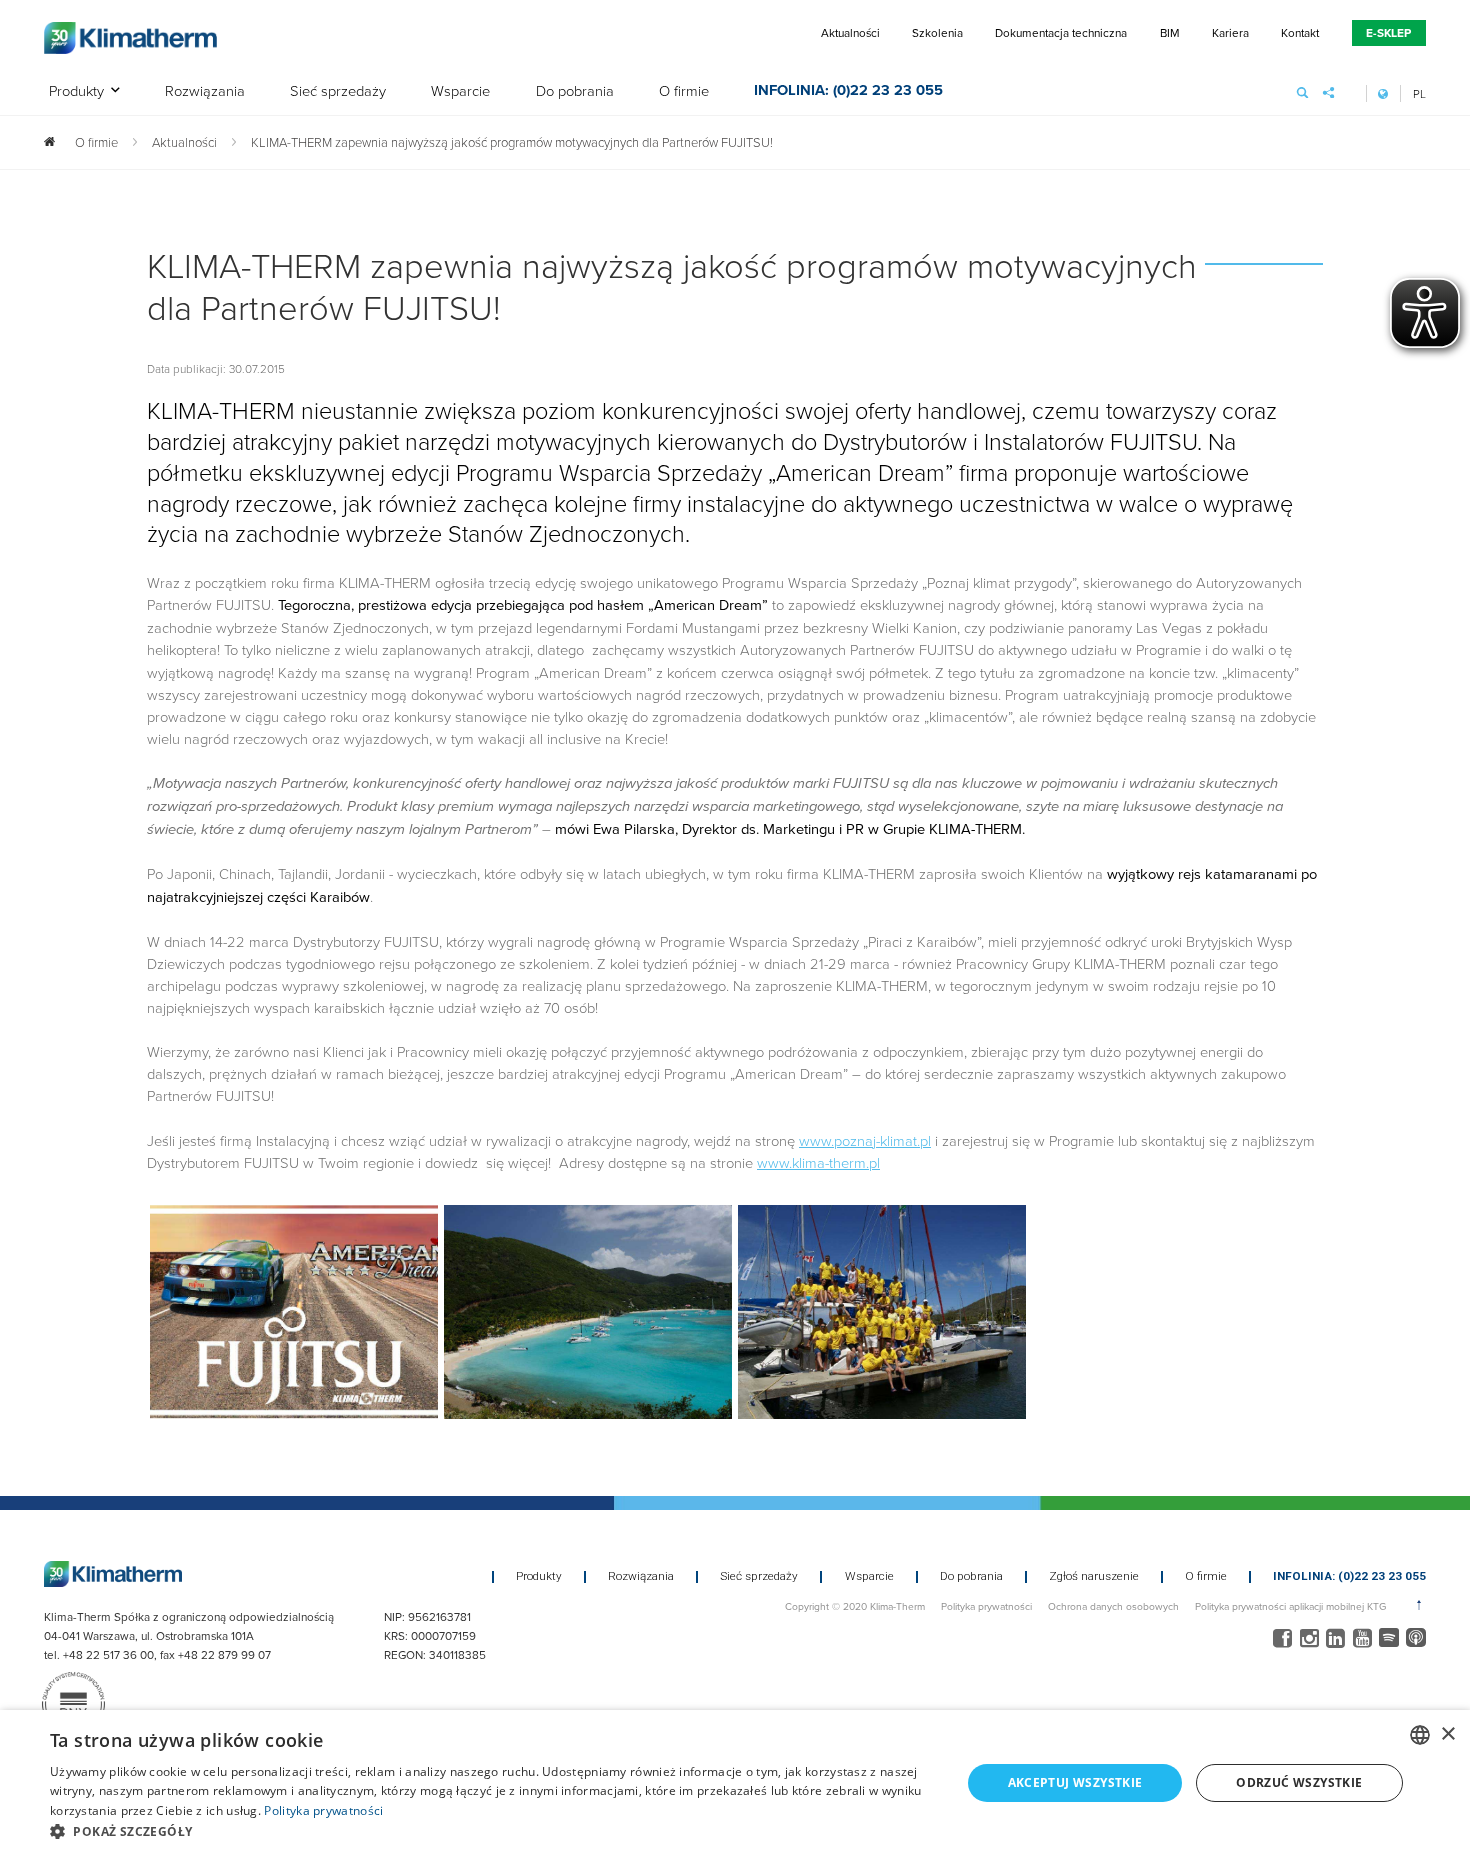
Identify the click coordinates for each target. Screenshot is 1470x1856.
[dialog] (735, 1783)
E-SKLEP (1388, 33)
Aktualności (850, 32)
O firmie (684, 91)
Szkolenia (937, 32)
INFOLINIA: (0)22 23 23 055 (848, 92)
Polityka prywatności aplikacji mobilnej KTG (1290, 1606)
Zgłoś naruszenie (1094, 1577)
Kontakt (1300, 32)
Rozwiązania (205, 91)
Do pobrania (575, 91)
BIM (1170, 32)
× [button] (1447, 1734)
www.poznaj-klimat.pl (865, 1140)
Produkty (76, 91)
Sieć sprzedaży (338, 91)
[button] (492, 1831)
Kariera (1230, 32)
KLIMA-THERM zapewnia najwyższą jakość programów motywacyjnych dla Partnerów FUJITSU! (512, 142)
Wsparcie (460, 91)
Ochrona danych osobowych (1113, 1606)
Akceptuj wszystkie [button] (1075, 1782)
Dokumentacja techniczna (1061, 32)
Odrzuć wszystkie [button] (1299, 1782)
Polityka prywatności (986, 1606)
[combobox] (1420, 1735)
